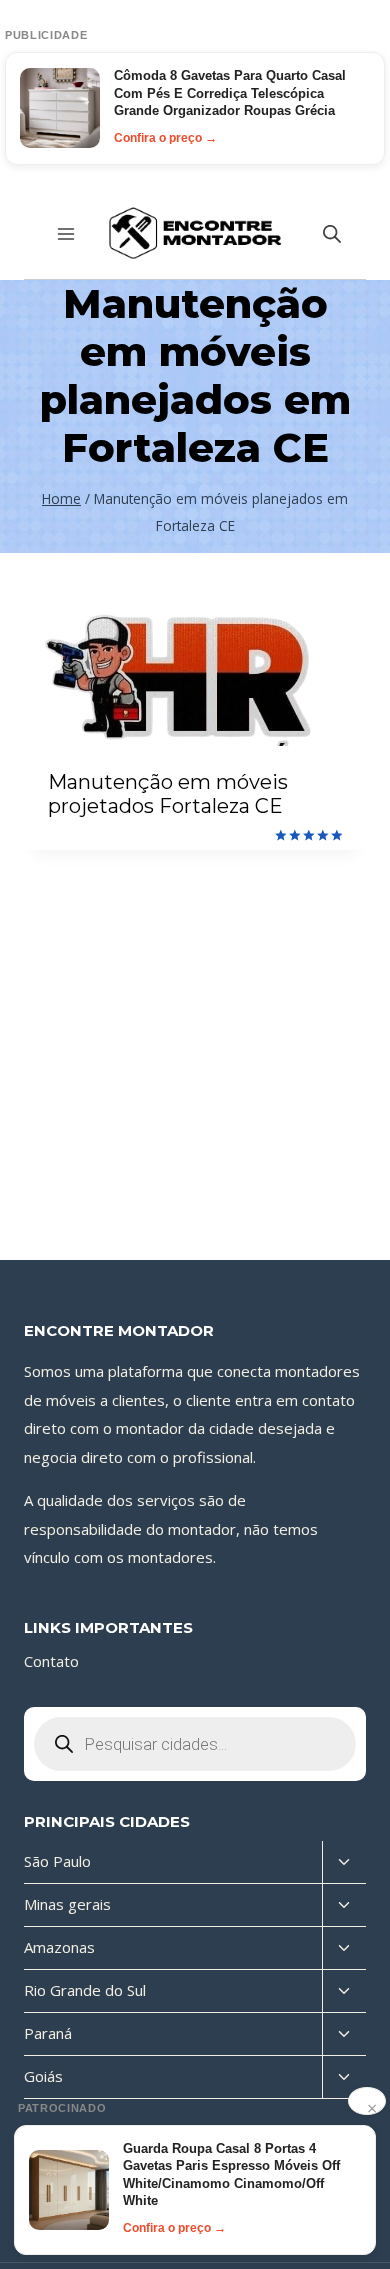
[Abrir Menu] (66, 233)
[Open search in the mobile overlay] (332, 233)
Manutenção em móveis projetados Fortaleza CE (168, 794)
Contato (51, 1661)
